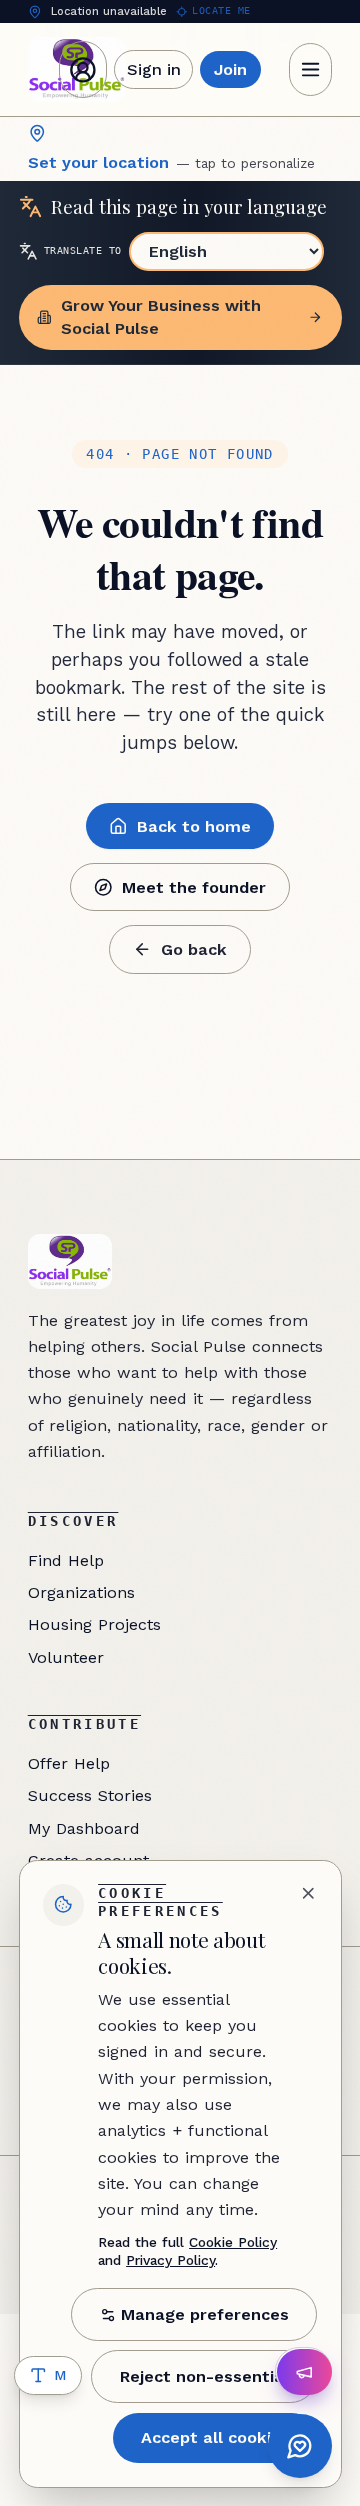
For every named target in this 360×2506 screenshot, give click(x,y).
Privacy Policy (170, 2260)
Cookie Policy (233, 2242)
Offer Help (69, 1763)
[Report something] (305, 2372)
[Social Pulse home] (70, 1262)
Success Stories (90, 1795)
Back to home (194, 826)
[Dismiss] (308, 1893)
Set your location (171, 162)
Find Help (66, 1560)
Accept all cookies (215, 2437)
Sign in (154, 69)
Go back (194, 949)
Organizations (81, 1592)
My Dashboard (84, 1828)
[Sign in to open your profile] (83, 70)
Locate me (221, 10)
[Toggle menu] (311, 69)
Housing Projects (94, 1624)
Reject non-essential (204, 2376)
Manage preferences (205, 2314)
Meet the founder (194, 887)
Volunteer (66, 1657)
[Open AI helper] (300, 2446)
